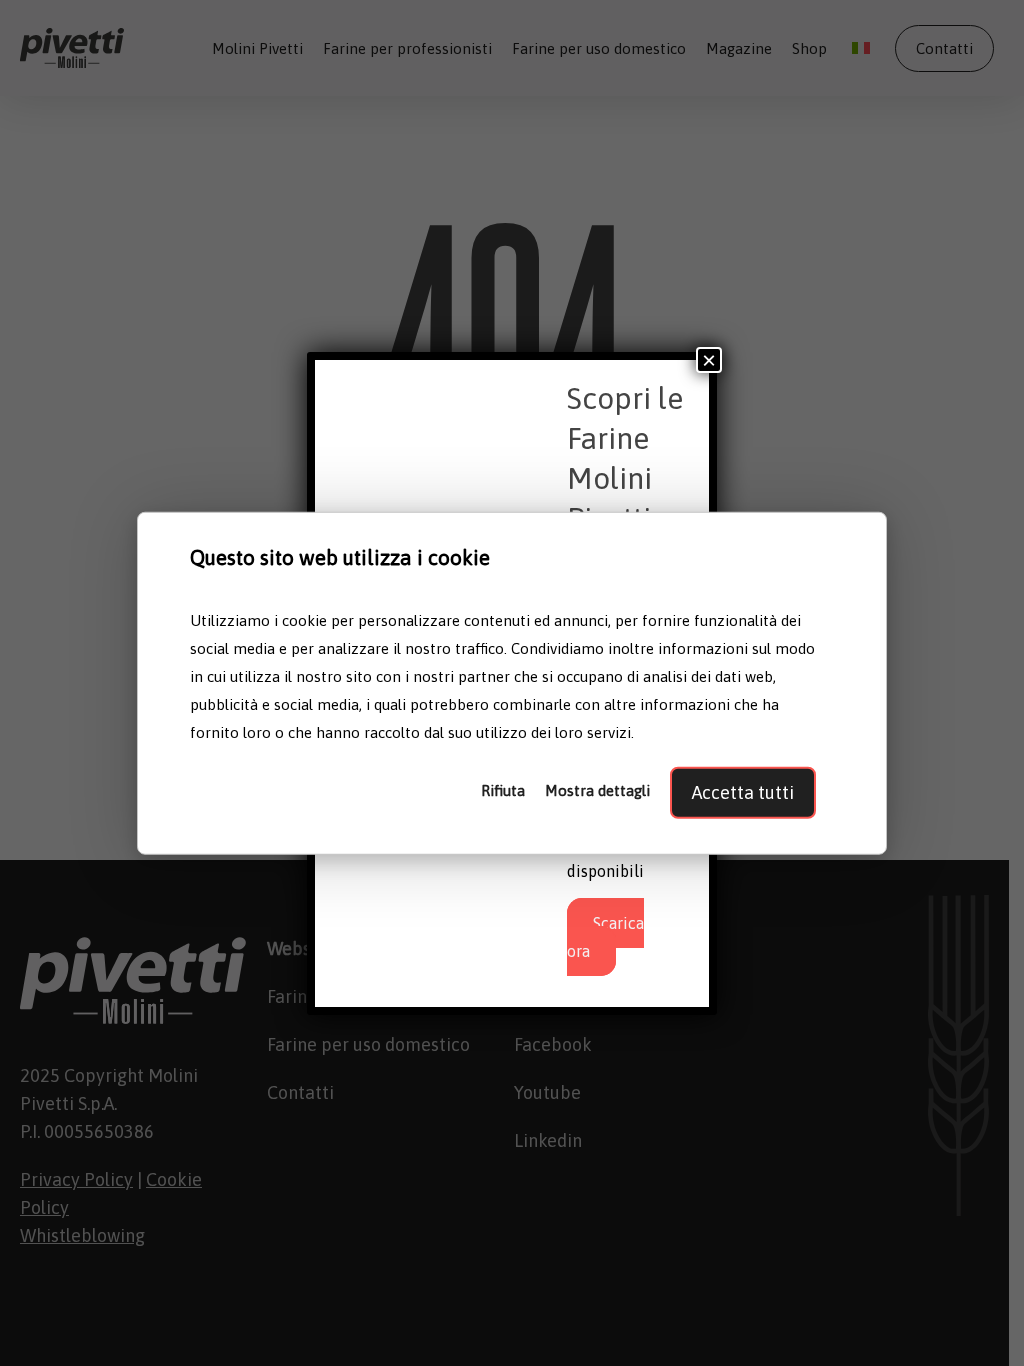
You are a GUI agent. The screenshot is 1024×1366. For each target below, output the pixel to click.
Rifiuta (503, 789)
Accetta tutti (743, 791)
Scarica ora (605, 937)
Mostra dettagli (597, 789)
